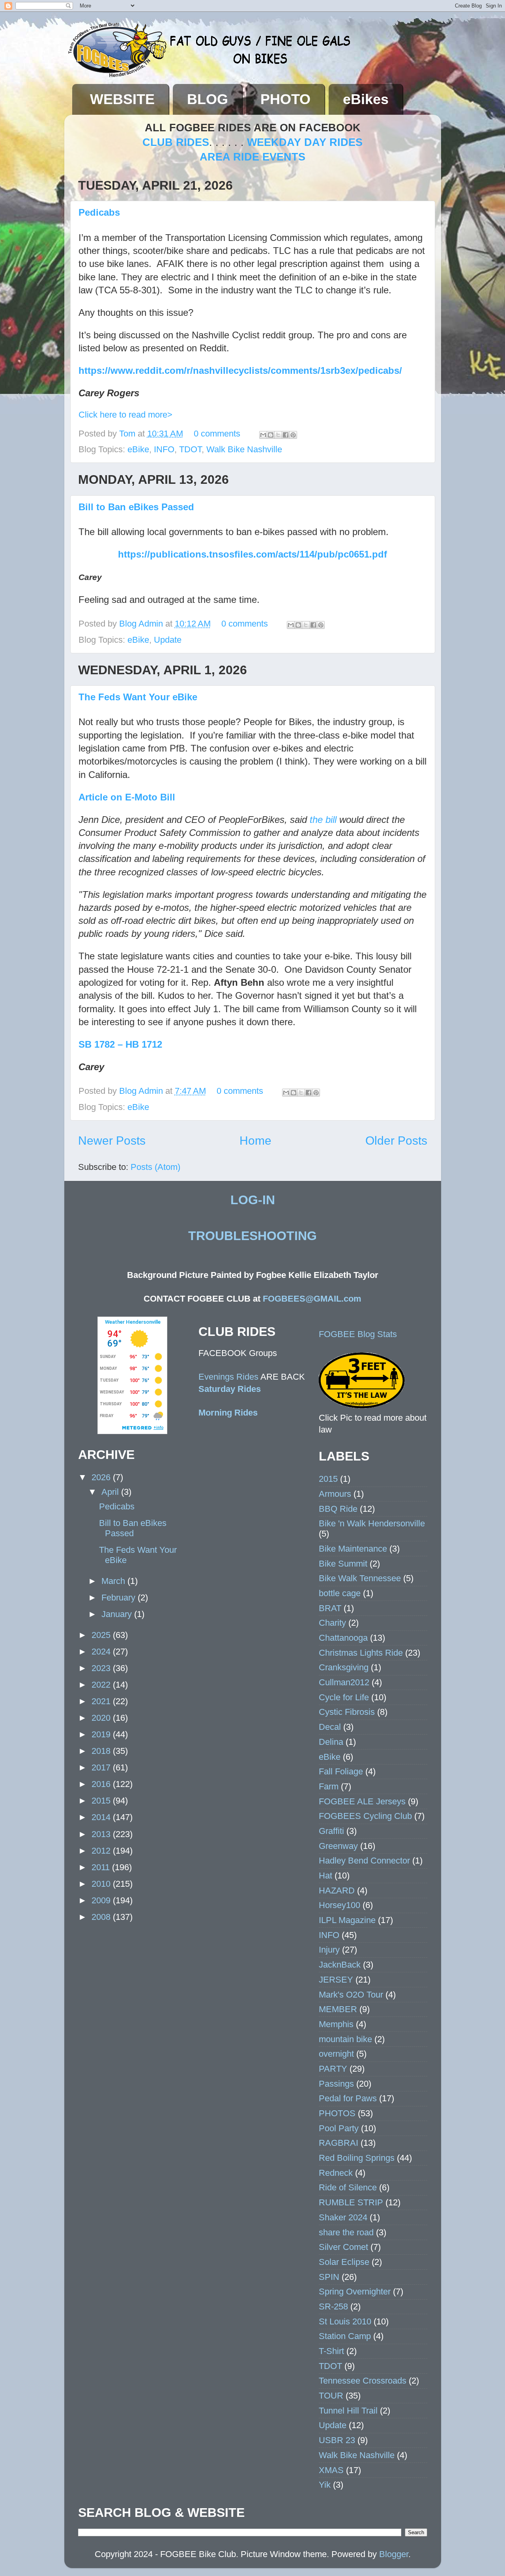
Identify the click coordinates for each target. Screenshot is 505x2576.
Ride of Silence (348, 2187)
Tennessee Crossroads (363, 2381)
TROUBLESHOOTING (252, 1236)
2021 (102, 1701)
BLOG (208, 99)
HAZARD (337, 1890)
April (111, 1492)
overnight (336, 2054)
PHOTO (285, 99)
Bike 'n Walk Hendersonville (372, 1523)
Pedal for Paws (348, 2098)
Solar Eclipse (344, 2262)
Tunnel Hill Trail (348, 2411)
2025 (102, 1635)
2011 (102, 1867)
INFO (164, 449)
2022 (102, 1685)
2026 (102, 1477)
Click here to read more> (125, 415)
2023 (102, 1668)
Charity (332, 1623)
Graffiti (331, 1831)
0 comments (217, 434)
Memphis (336, 2024)
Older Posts (396, 1141)
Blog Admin (142, 624)
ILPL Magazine (347, 1920)
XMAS (331, 2470)
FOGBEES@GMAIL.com (312, 1299)
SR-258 (333, 2306)
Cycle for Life (344, 1697)
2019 (102, 1734)
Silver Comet (343, 2247)
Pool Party (339, 2128)
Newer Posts (112, 1141)
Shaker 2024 (343, 2217)
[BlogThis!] (271, 435)
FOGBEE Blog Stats (358, 1334)
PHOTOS (337, 2113)
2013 (102, 1834)
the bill (323, 820)
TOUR (331, 2396)
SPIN (329, 2277)
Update (168, 640)
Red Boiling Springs (357, 2158)
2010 (102, 1884)
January (118, 1614)
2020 (102, 1718)
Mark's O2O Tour (351, 1995)
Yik (325, 2485)
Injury (329, 1950)
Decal (330, 1727)
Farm (329, 1786)
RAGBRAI (339, 2143)
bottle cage (340, 1593)
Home (255, 1141)
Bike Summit (343, 1564)
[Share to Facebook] (286, 435)
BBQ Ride (338, 1509)
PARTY (333, 2069)
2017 (102, 1767)
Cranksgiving (344, 1667)
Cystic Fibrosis (347, 1712)
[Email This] (263, 435)
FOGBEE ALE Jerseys (362, 1801)
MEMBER (338, 2009)
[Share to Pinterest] (293, 435)
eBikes (366, 99)
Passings (336, 2084)
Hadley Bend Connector (364, 1861)
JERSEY (336, 1980)
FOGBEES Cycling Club (365, 1816)
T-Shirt (331, 2351)
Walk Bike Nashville (244, 449)
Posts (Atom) (155, 1167)
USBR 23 (337, 2440)
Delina (331, 1742)
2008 (102, 1917)
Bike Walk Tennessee (360, 1578)
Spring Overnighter (355, 2292)
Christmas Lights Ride (361, 1653)
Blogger (394, 2554)
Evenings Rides (228, 1377)
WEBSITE (122, 99)
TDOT (190, 449)
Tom (128, 434)
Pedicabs (99, 212)
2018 (102, 1751)
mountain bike (345, 2039)
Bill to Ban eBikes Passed (136, 507)
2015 (102, 1801)
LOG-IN (253, 1200)
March (114, 1581)
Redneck (336, 2173)
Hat (325, 1876)
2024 (102, 1652)
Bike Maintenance (353, 1549)
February (120, 1598)
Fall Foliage (341, 1771)
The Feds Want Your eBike (138, 697)
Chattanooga (343, 1638)
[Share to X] (278, 435)
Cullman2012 (344, 1682)
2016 (102, 1784)
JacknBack (340, 1965)
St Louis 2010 (345, 2321)
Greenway (338, 1846)
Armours (335, 1494)
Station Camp (345, 2336)
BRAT (330, 1608)
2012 (102, 1851)
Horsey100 (339, 1905)
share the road (346, 2232)
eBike (138, 449)
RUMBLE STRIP (351, 2202)
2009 (102, 1900)
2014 (102, 1817)
